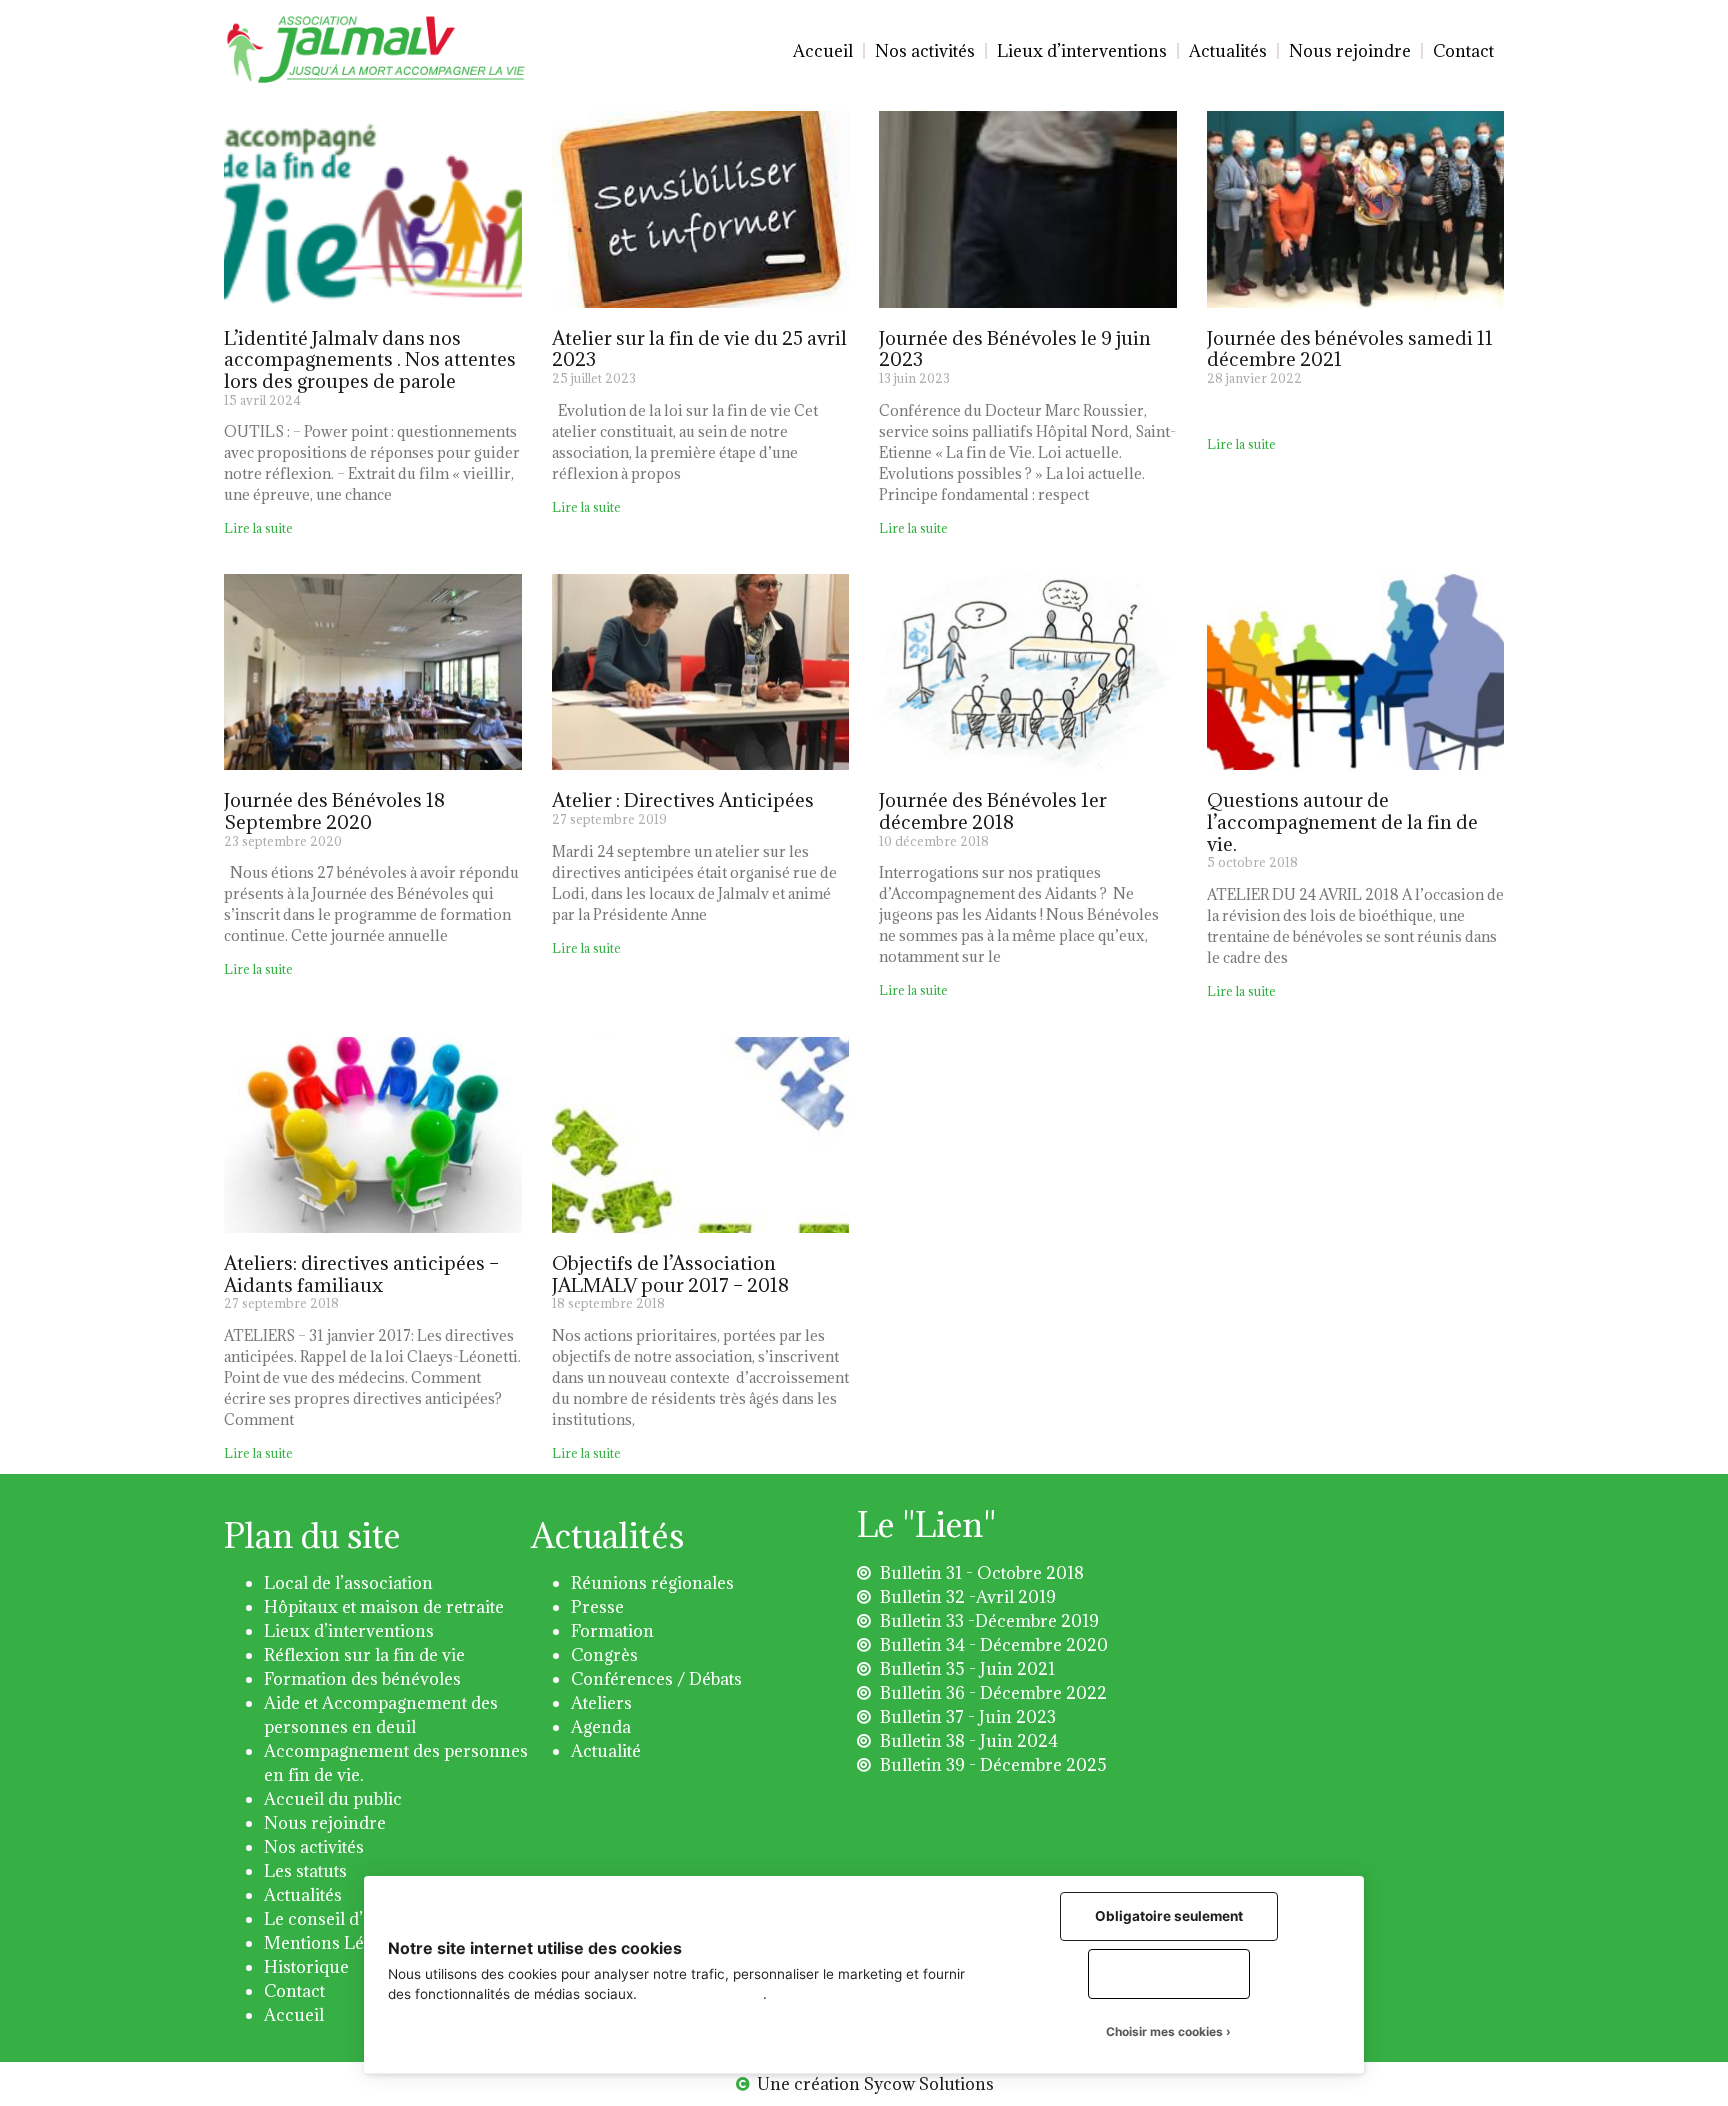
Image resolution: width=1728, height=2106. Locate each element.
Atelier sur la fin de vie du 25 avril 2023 (699, 349)
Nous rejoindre (1350, 51)
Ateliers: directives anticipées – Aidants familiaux (361, 1274)
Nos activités (925, 51)
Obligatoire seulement (1169, 1916)
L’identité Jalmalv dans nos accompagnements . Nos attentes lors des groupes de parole (370, 359)
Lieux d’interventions (1082, 51)
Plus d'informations (702, 1994)
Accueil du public (333, 1799)
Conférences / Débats (656, 1679)
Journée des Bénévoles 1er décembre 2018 (993, 811)
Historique (306, 1967)
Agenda (601, 1727)
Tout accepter (1169, 1973)
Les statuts (305, 1871)
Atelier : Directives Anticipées (683, 800)
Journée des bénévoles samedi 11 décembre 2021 (1350, 349)
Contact (1463, 51)
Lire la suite (258, 528)
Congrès (604, 1655)
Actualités (1228, 51)
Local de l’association (348, 1583)
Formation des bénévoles (362, 1679)
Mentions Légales (334, 1943)
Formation (612, 1631)
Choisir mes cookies (1164, 2031)
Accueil (823, 51)
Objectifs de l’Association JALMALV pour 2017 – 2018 (670, 1274)
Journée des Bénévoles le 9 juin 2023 (1015, 349)
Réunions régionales (652, 1583)
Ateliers (601, 1703)
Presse (597, 1607)
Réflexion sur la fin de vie (364, 1655)
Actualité (606, 1751)
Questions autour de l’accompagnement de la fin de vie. (1342, 821)
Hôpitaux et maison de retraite (384, 1607)
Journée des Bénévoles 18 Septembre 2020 (334, 811)
